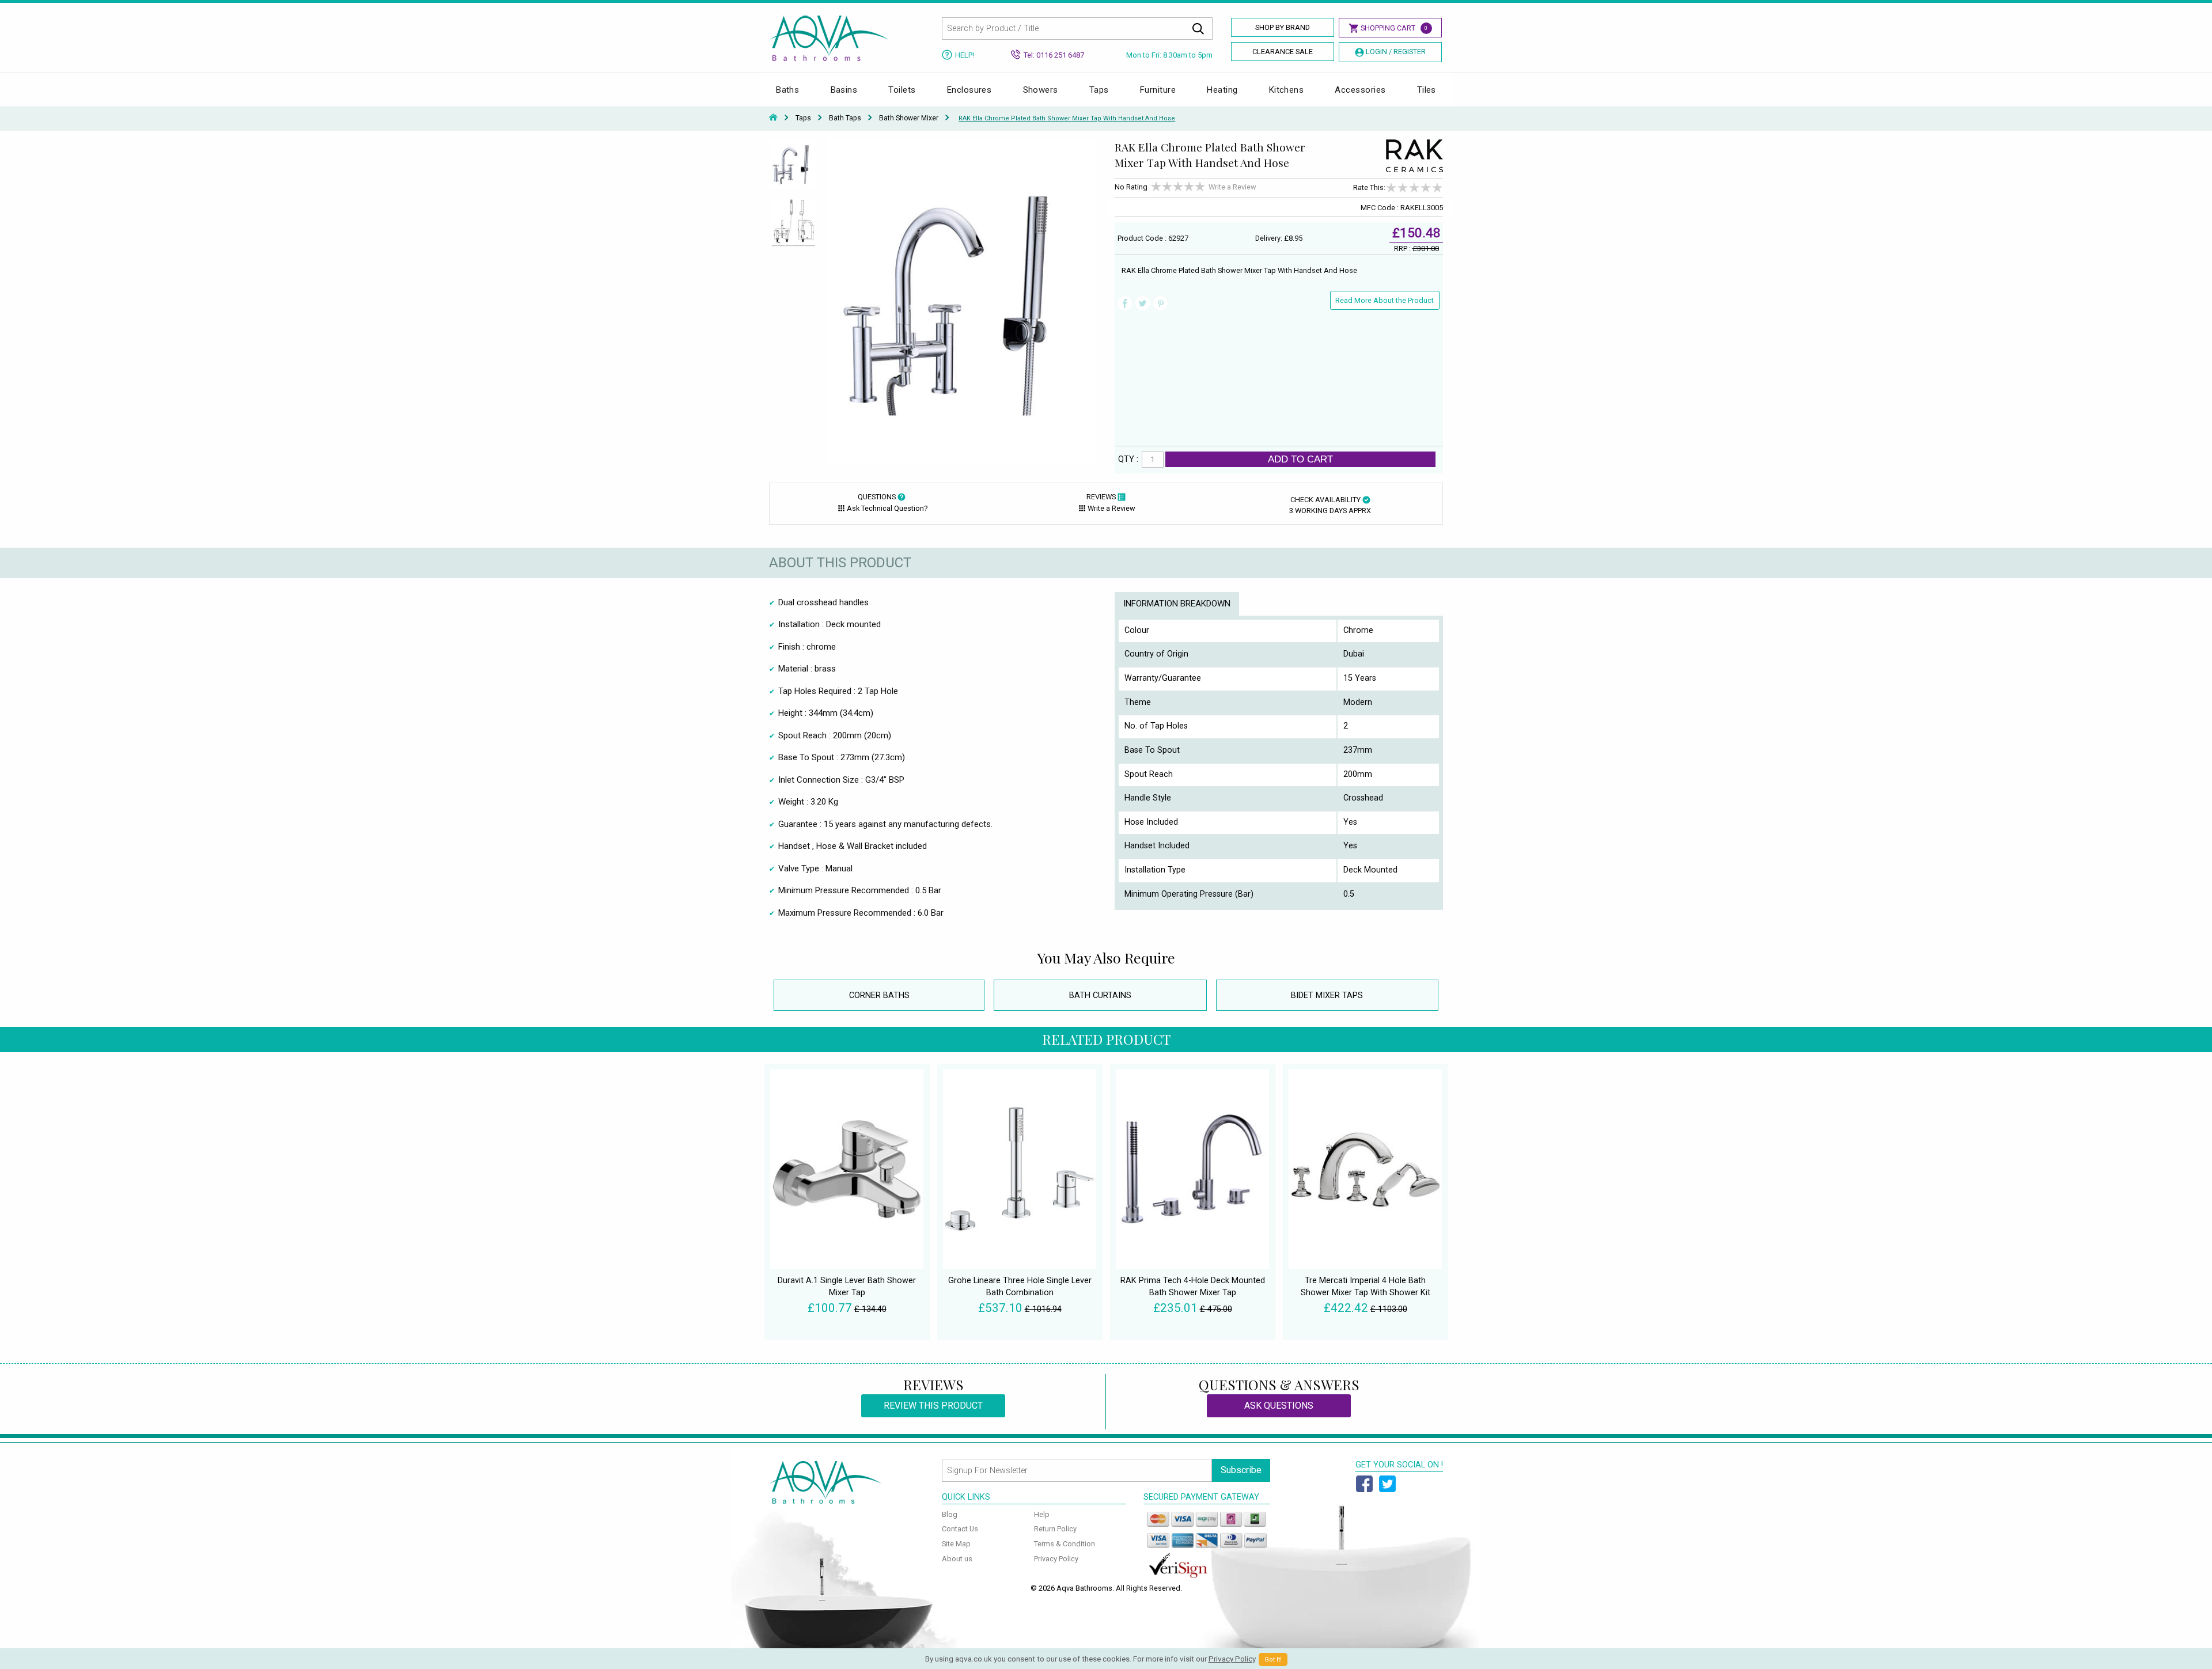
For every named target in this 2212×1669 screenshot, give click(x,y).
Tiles (1427, 90)
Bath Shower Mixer (909, 118)
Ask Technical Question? (887, 508)
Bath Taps (845, 118)
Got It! (1273, 1659)
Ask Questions (1279, 1406)
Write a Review (1232, 187)
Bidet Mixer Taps (1327, 995)
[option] (793, 169)
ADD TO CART (1300, 459)
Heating (1222, 90)
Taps (1099, 90)
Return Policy (1055, 1529)
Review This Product (933, 1406)
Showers (1041, 90)
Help (1042, 1514)
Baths (787, 90)
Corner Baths (879, 995)
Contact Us (960, 1529)
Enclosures (969, 90)
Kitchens (1287, 90)
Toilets (902, 90)
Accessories (1360, 90)
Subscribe (1241, 1470)
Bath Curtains (1100, 995)
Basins (844, 90)
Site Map (956, 1544)
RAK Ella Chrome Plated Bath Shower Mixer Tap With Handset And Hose (1067, 118)
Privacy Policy (1056, 1559)
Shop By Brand (1283, 27)
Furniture (1158, 90)
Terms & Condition (1065, 1544)
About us (957, 1559)
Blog (950, 1514)
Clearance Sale (1283, 52)
